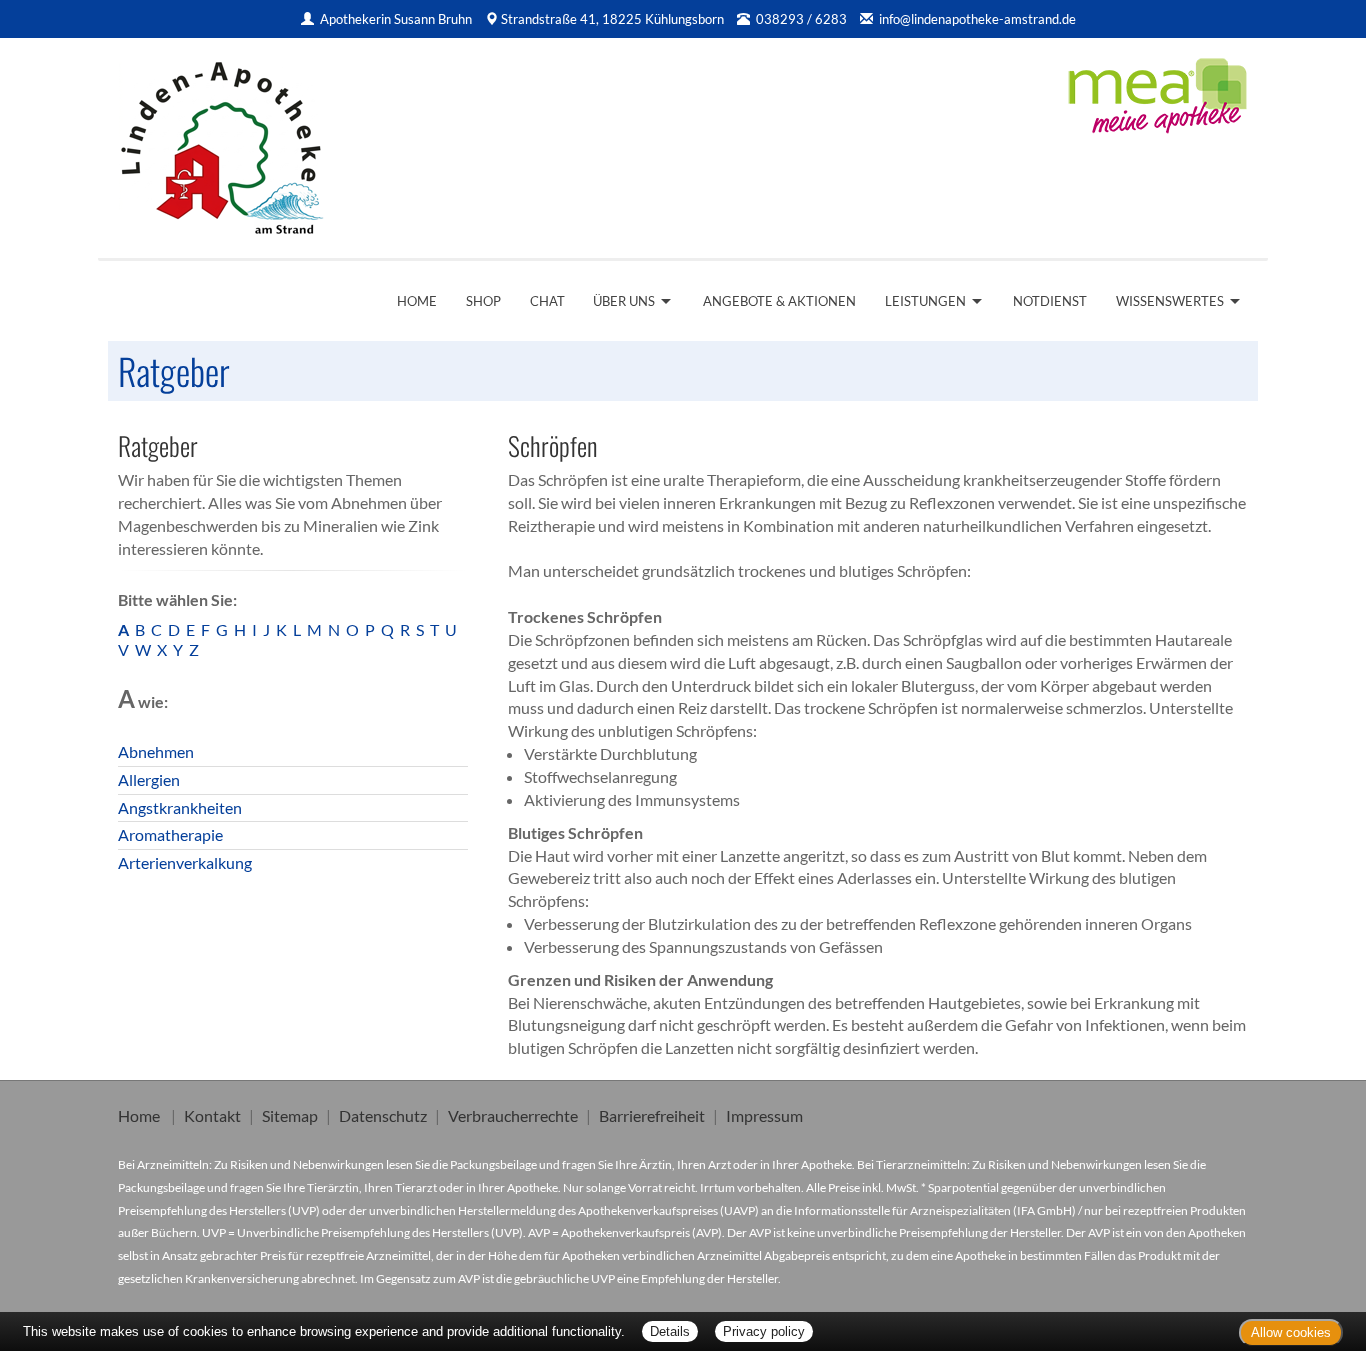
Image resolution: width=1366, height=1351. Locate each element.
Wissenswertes (1170, 301)
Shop (483, 301)
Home (417, 301)
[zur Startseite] (222, 141)
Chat (547, 301)
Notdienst (1050, 301)
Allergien (149, 779)
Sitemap (290, 1115)
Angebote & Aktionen (779, 301)
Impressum (764, 1115)
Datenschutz (383, 1115)
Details (670, 1331)
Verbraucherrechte (513, 1115)
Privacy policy (764, 1331)
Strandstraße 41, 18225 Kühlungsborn (612, 19)
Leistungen (925, 301)
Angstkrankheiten (180, 807)
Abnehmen (156, 751)
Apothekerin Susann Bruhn (397, 19)
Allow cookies (1291, 1332)
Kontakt (212, 1115)
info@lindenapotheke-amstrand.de (977, 19)
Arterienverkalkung (185, 862)
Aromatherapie (170, 834)
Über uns (624, 301)
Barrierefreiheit (652, 1115)
